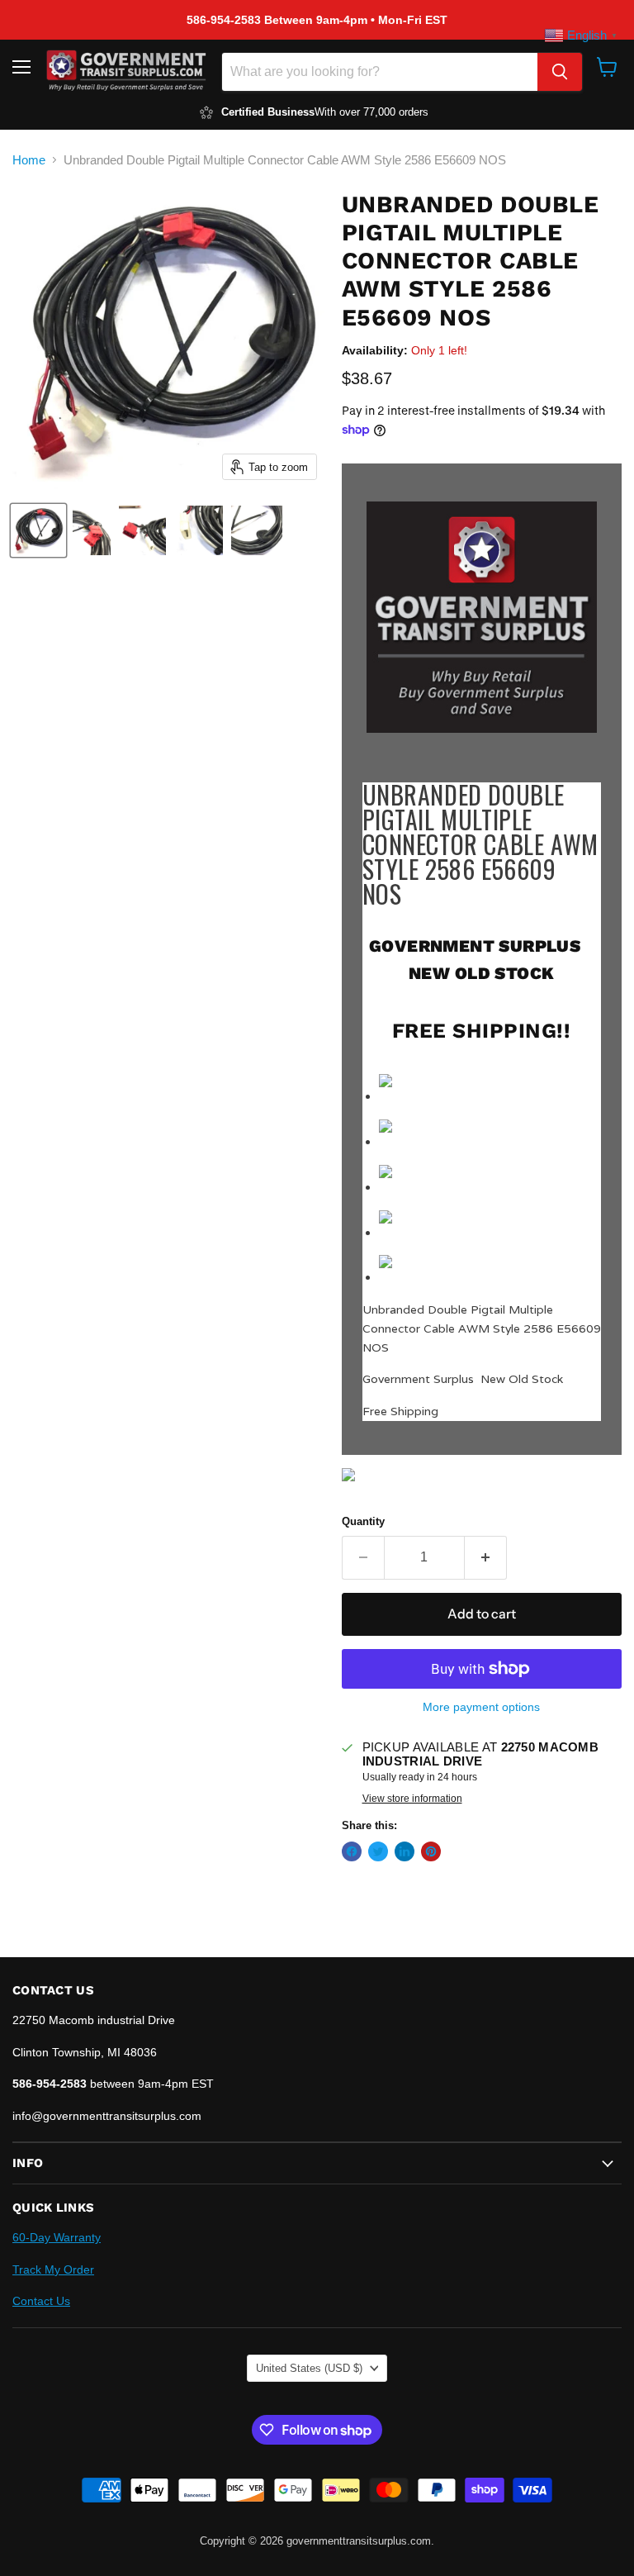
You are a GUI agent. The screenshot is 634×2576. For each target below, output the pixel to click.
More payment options (481, 1707)
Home (29, 160)
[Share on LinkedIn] (405, 1851)
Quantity (363, 1521)
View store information (412, 1799)
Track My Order (53, 2269)
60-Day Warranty (57, 2237)
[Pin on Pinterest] (431, 1851)
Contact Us (41, 2301)
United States (309, 2368)
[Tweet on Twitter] (378, 1851)
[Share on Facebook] (352, 1851)
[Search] (560, 72)
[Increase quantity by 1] (486, 1557)
